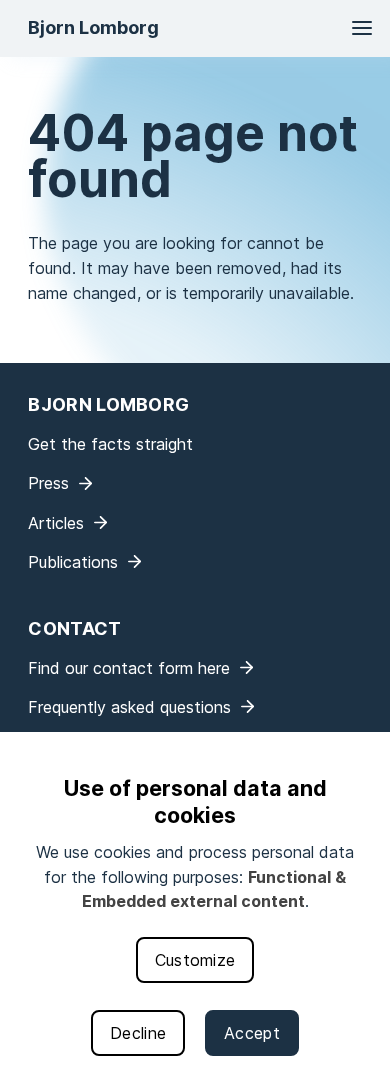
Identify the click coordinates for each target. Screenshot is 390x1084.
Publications (73, 562)
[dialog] (195, 908)
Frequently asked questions (129, 707)
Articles (56, 523)
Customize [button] (195, 960)
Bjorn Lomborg (93, 27)
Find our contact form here (129, 668)
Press (48, 483)
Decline (138, 1033)
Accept (252, 1033)
